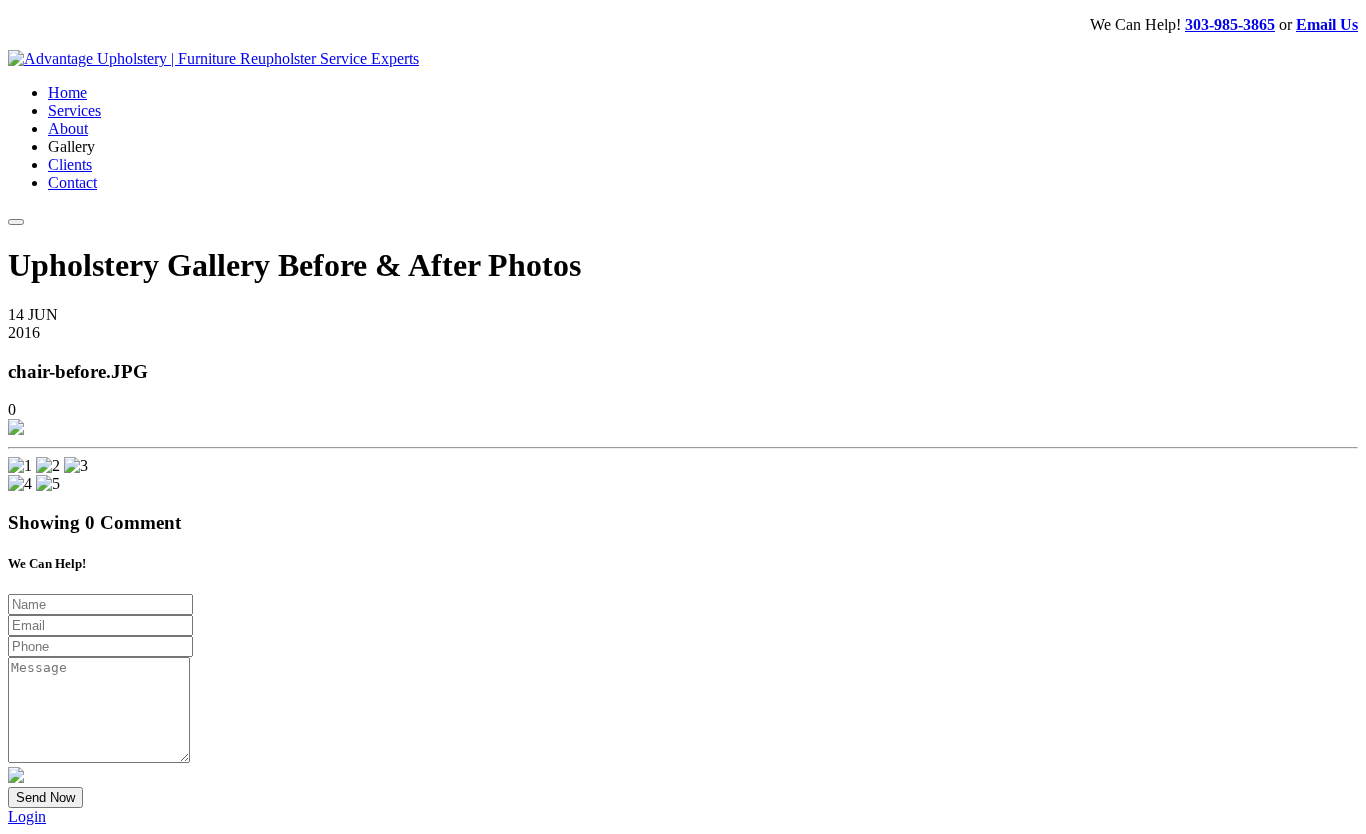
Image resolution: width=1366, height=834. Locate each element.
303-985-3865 (1230, 24)
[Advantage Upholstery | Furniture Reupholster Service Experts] (213, 58)
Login (27, 816)
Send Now (45, 797)
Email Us (1327, 24)
